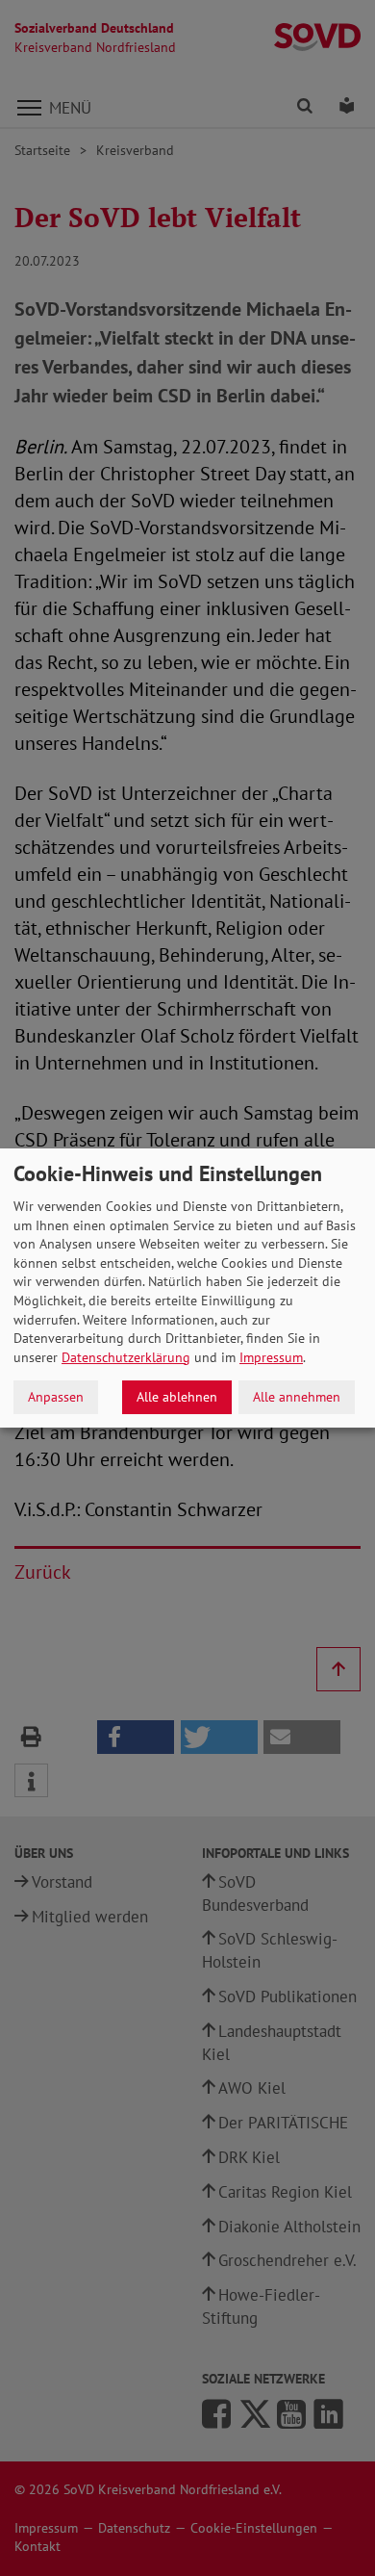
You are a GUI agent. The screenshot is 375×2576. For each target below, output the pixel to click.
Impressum (271, 1357)
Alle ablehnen (177, 1397)
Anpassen (56, 1397)
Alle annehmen (297, 1397)
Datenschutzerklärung (126, 1357)
